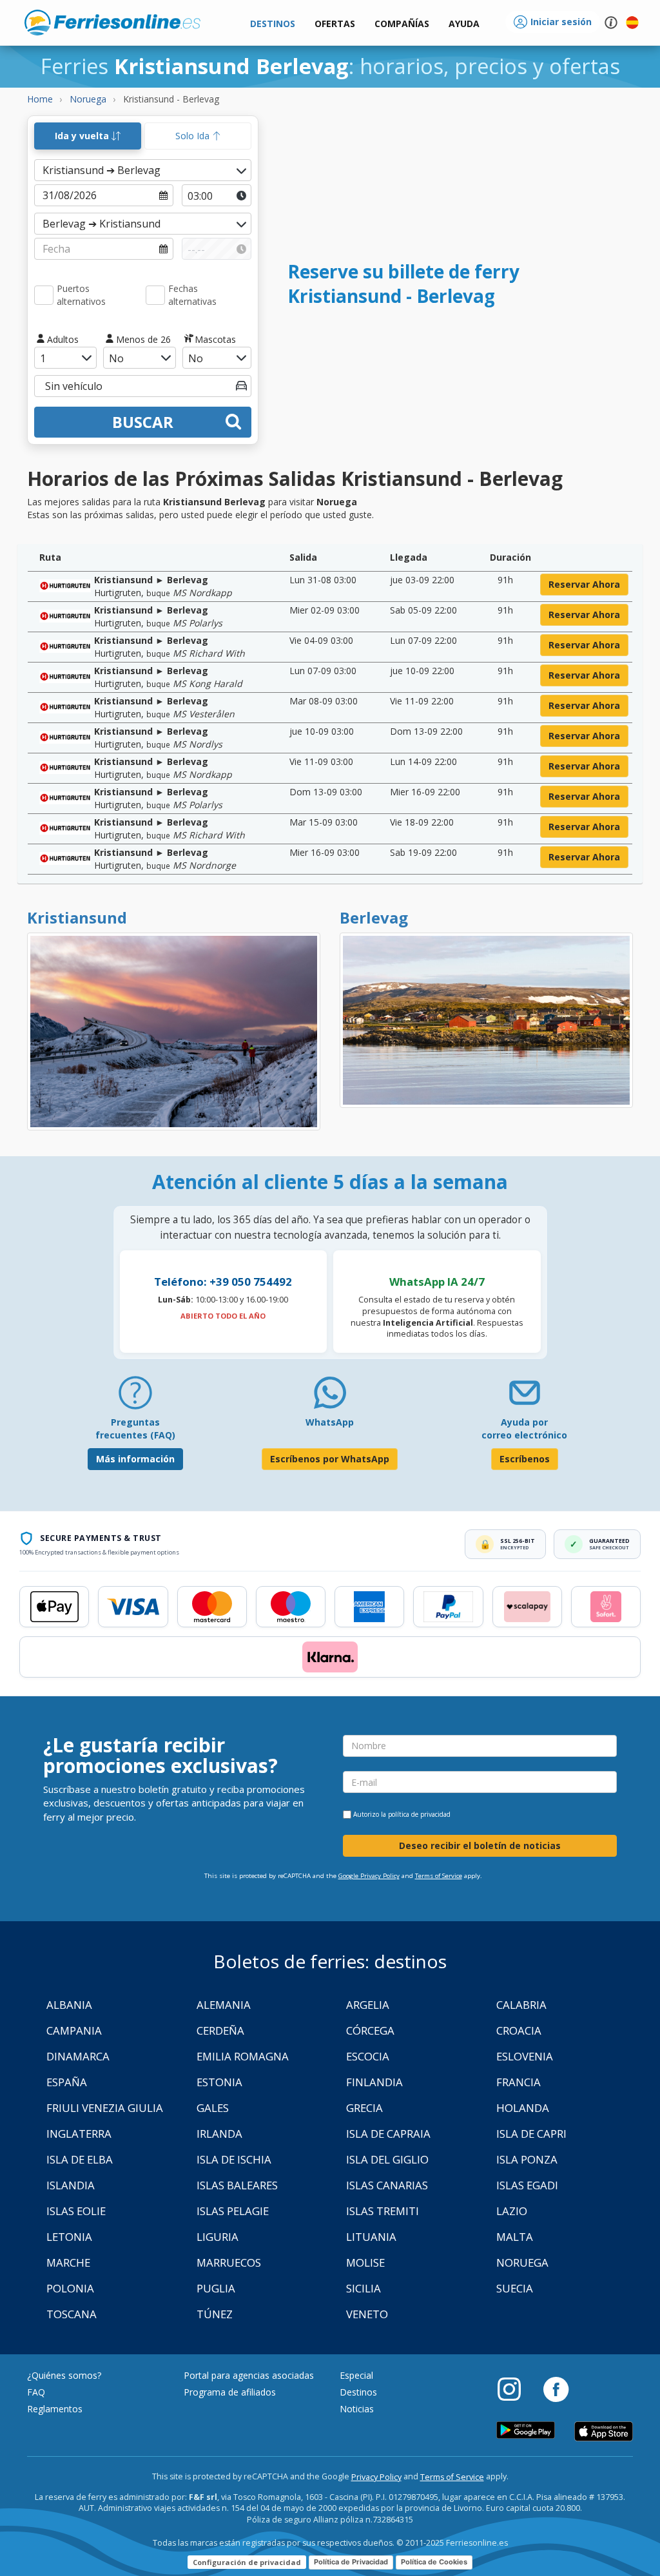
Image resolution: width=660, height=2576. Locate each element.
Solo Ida (194, 136)
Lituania (371, 2237)
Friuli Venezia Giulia (105, 2108)
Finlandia (374, 2082)
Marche (68, 2262)
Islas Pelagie (233, 2211)
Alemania (224, 2005)
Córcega (370, 2030)
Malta (515, 2237)
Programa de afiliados (230, 2392)
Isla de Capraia (388, 2134)
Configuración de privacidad (247, 2562)
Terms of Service (439, 1876)
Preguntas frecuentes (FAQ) (135, 1428)
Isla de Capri (531, 2134)
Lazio (512, 2211)
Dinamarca (78, 2056)
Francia (519, 2082)
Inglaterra (79, 2134)
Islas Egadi (527, 2185)
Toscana (72, 2314)
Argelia (368, 2005)
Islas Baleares (237, 2185)
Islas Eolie (76, 2211)
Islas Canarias (387, 2185)
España (67, 2082)
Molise (365, 2262)
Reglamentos (55, 2409)
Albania (69, 2005)
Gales (213, 2108)
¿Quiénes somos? (64, 2375)
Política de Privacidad (351, 2562)
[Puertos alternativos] (44, 295)
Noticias (357, 2409)
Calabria (521, 2005)
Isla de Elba (80, 2159)
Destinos (358, 2392)
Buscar (143, 422)
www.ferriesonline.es (112, 23)
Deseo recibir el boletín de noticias (480, 1845)
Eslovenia (525, 2056)
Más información (135, 1459)
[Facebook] (556, 2388)
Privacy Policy (376, 2477)
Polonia (70, 2288)
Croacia (519, 2030)
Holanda (523, 2108)
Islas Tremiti (383, 2211)
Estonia (219, 2082)
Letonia (69, 2237)
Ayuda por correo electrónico (524, 1428)
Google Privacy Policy (369, 1876)
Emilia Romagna (243, 2056)
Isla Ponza (527, 2159)
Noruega (522, 2262)
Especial (356, 2375)
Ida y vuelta (83, 136)
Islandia (71, 2185)
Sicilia (364, 2288)
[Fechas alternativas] (155, 295)
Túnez (215, 2314)
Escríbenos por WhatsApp (330, 1459)
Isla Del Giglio (387, 2159)
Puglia (216, 2288)
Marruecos (229, 2262)
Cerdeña (220, 2030)
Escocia (368, 2056)
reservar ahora (584, 584)
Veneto (367, 2314)
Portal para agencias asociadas (249, 2375)
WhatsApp (330, 1422)
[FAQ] (135, 1398)
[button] (464, 24)
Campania (74, 2030)
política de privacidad (419, 1814)
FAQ (36, 2392)
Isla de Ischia (234, 2159)
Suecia (515, 2288)
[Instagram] (516, 2388)
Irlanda (219, 2134)
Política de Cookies (434, 2562)
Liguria (218, 2237)
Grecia (364, 2108)
